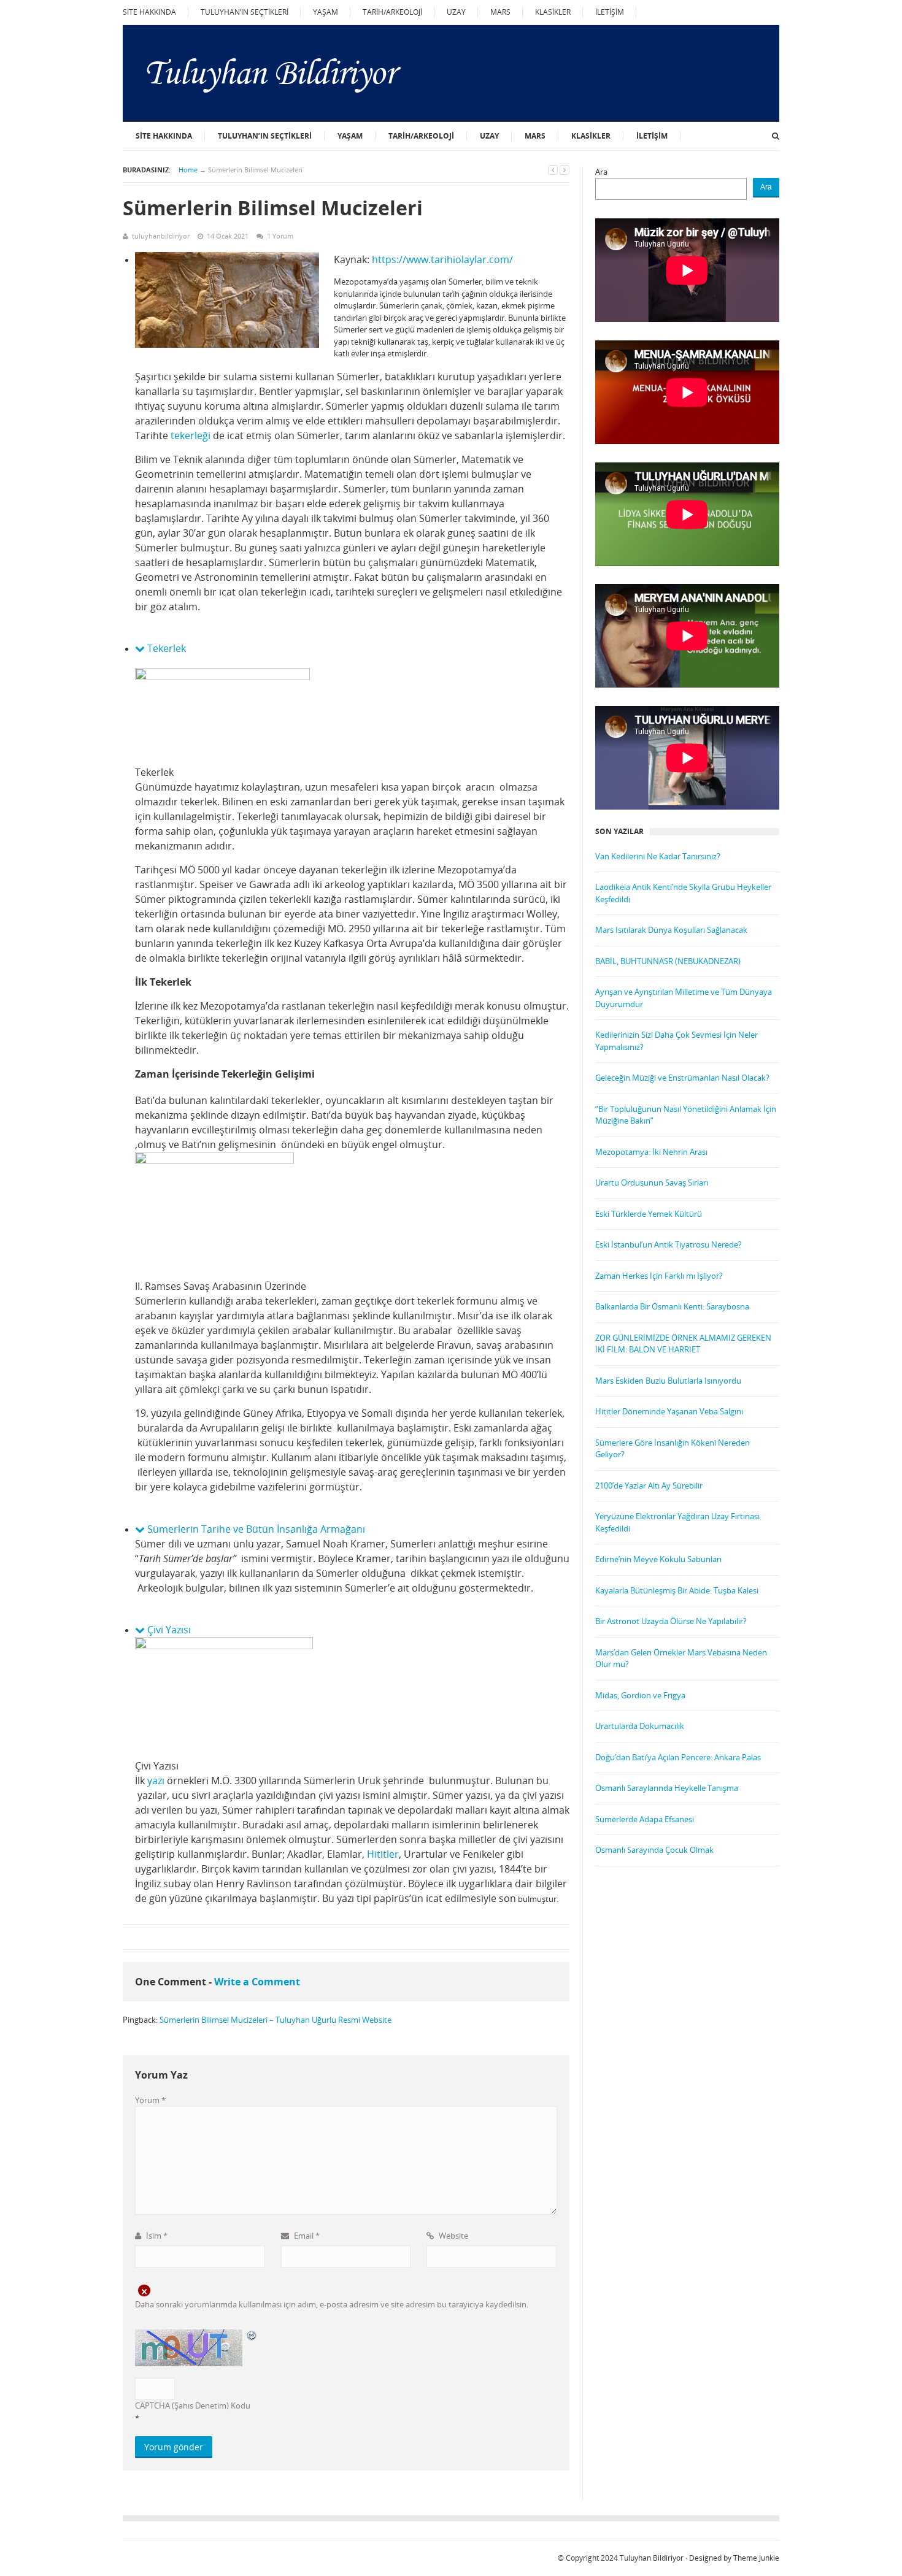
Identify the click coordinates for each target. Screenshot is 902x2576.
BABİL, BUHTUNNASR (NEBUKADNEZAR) (668, 961)
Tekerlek (165, 648)
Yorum (150, 2100)
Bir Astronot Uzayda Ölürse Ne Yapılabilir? (671, 1621)
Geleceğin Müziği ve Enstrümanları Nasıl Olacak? (682, 1078)
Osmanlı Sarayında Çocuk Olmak (654, 1850)
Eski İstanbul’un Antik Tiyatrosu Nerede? (669, 1244)
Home (188, 170)
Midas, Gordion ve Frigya (640, 1695)
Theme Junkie (756, 2558)
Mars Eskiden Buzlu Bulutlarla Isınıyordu (668, 1381)
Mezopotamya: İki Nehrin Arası (651, 1152)
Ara (601, 172)
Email (306, 2236)
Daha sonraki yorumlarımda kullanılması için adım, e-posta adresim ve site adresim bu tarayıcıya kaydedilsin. (332, 2304)
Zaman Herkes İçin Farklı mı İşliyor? (659, 1276)
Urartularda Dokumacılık (640, 1726)
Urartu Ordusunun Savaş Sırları (652, 1183)
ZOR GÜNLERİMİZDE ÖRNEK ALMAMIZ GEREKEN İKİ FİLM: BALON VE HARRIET (683, 1344)
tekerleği (191, 435)
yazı (156, 1781)
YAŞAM (326, 12)
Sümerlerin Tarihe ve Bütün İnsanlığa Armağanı (255, 1529)
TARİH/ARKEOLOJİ (392, 12)
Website (453, 2236)
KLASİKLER (553, 12)
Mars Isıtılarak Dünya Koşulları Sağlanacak (671, 930)
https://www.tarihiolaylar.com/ (442, 259)
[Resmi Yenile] (252, 2335)
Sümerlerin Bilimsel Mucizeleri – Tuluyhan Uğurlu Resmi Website (276, 2020)
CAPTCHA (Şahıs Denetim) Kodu (193, 2405)
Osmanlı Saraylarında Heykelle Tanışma (667, 1788)
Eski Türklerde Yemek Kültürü (649, 1214)
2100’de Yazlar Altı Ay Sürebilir (649, 1485)
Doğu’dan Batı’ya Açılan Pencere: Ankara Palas (678, 1757)
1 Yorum (280, 236)
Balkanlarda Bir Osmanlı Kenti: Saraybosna (672, 1306)
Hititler (383, 1854)
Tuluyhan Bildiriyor (652, 2558)
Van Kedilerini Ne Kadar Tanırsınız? (658, 856)
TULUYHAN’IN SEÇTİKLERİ (245, 12)
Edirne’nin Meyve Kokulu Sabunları (658, 1559)
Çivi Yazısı (168, 1630)
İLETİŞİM (610, 12)
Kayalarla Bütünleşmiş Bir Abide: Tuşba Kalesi (677, 1590)
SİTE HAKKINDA (149, 12)
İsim (156, 2236)
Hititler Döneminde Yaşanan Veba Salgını (669, 1411)
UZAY (456, 12)
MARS (500, 12)
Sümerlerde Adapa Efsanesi (645, 1819)
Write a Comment (257, 1982)
